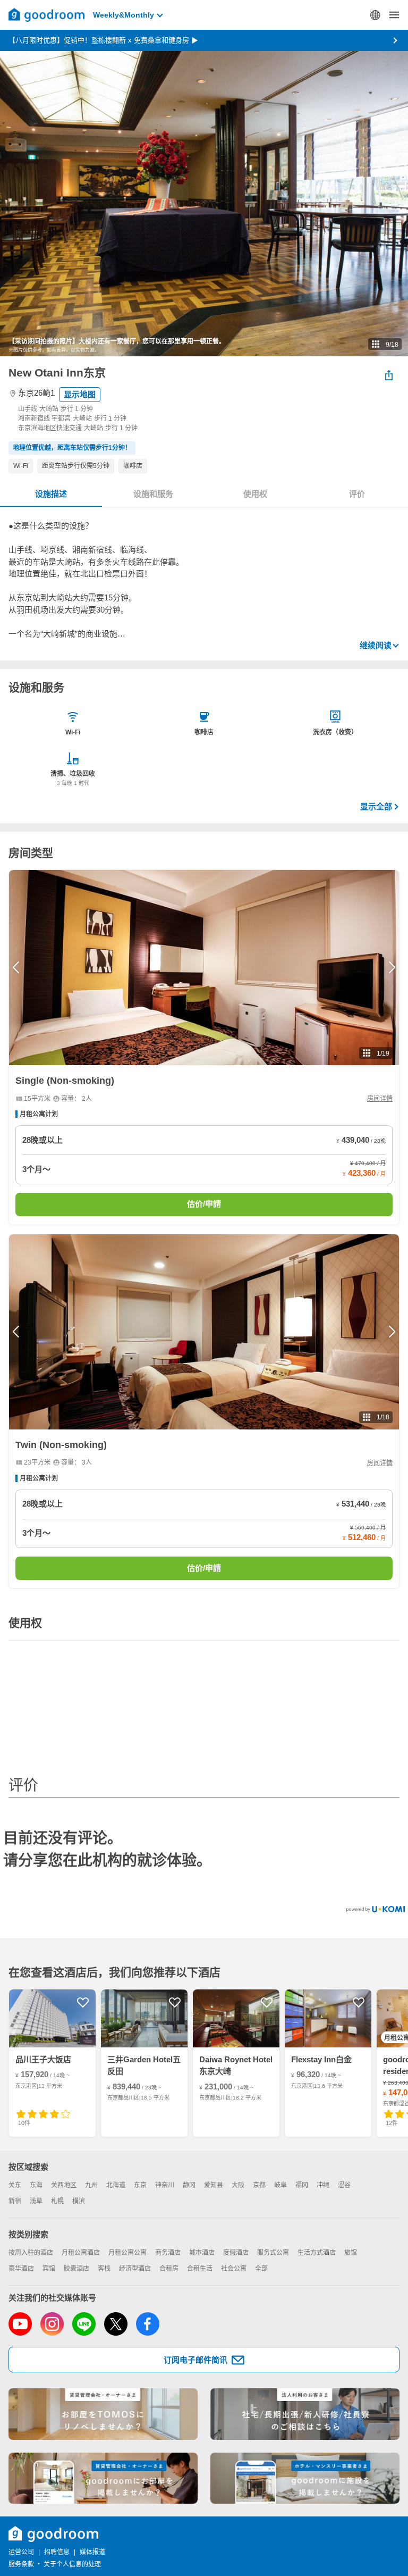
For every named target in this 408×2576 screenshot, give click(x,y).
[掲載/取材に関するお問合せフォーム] (305, 2478)
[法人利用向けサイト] (305, 2414)
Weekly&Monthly (124, 15)
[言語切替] (375, 15)
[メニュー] (394, 15)
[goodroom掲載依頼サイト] (103, 2478)
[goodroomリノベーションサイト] (103, 2414)
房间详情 (380, 1099)
